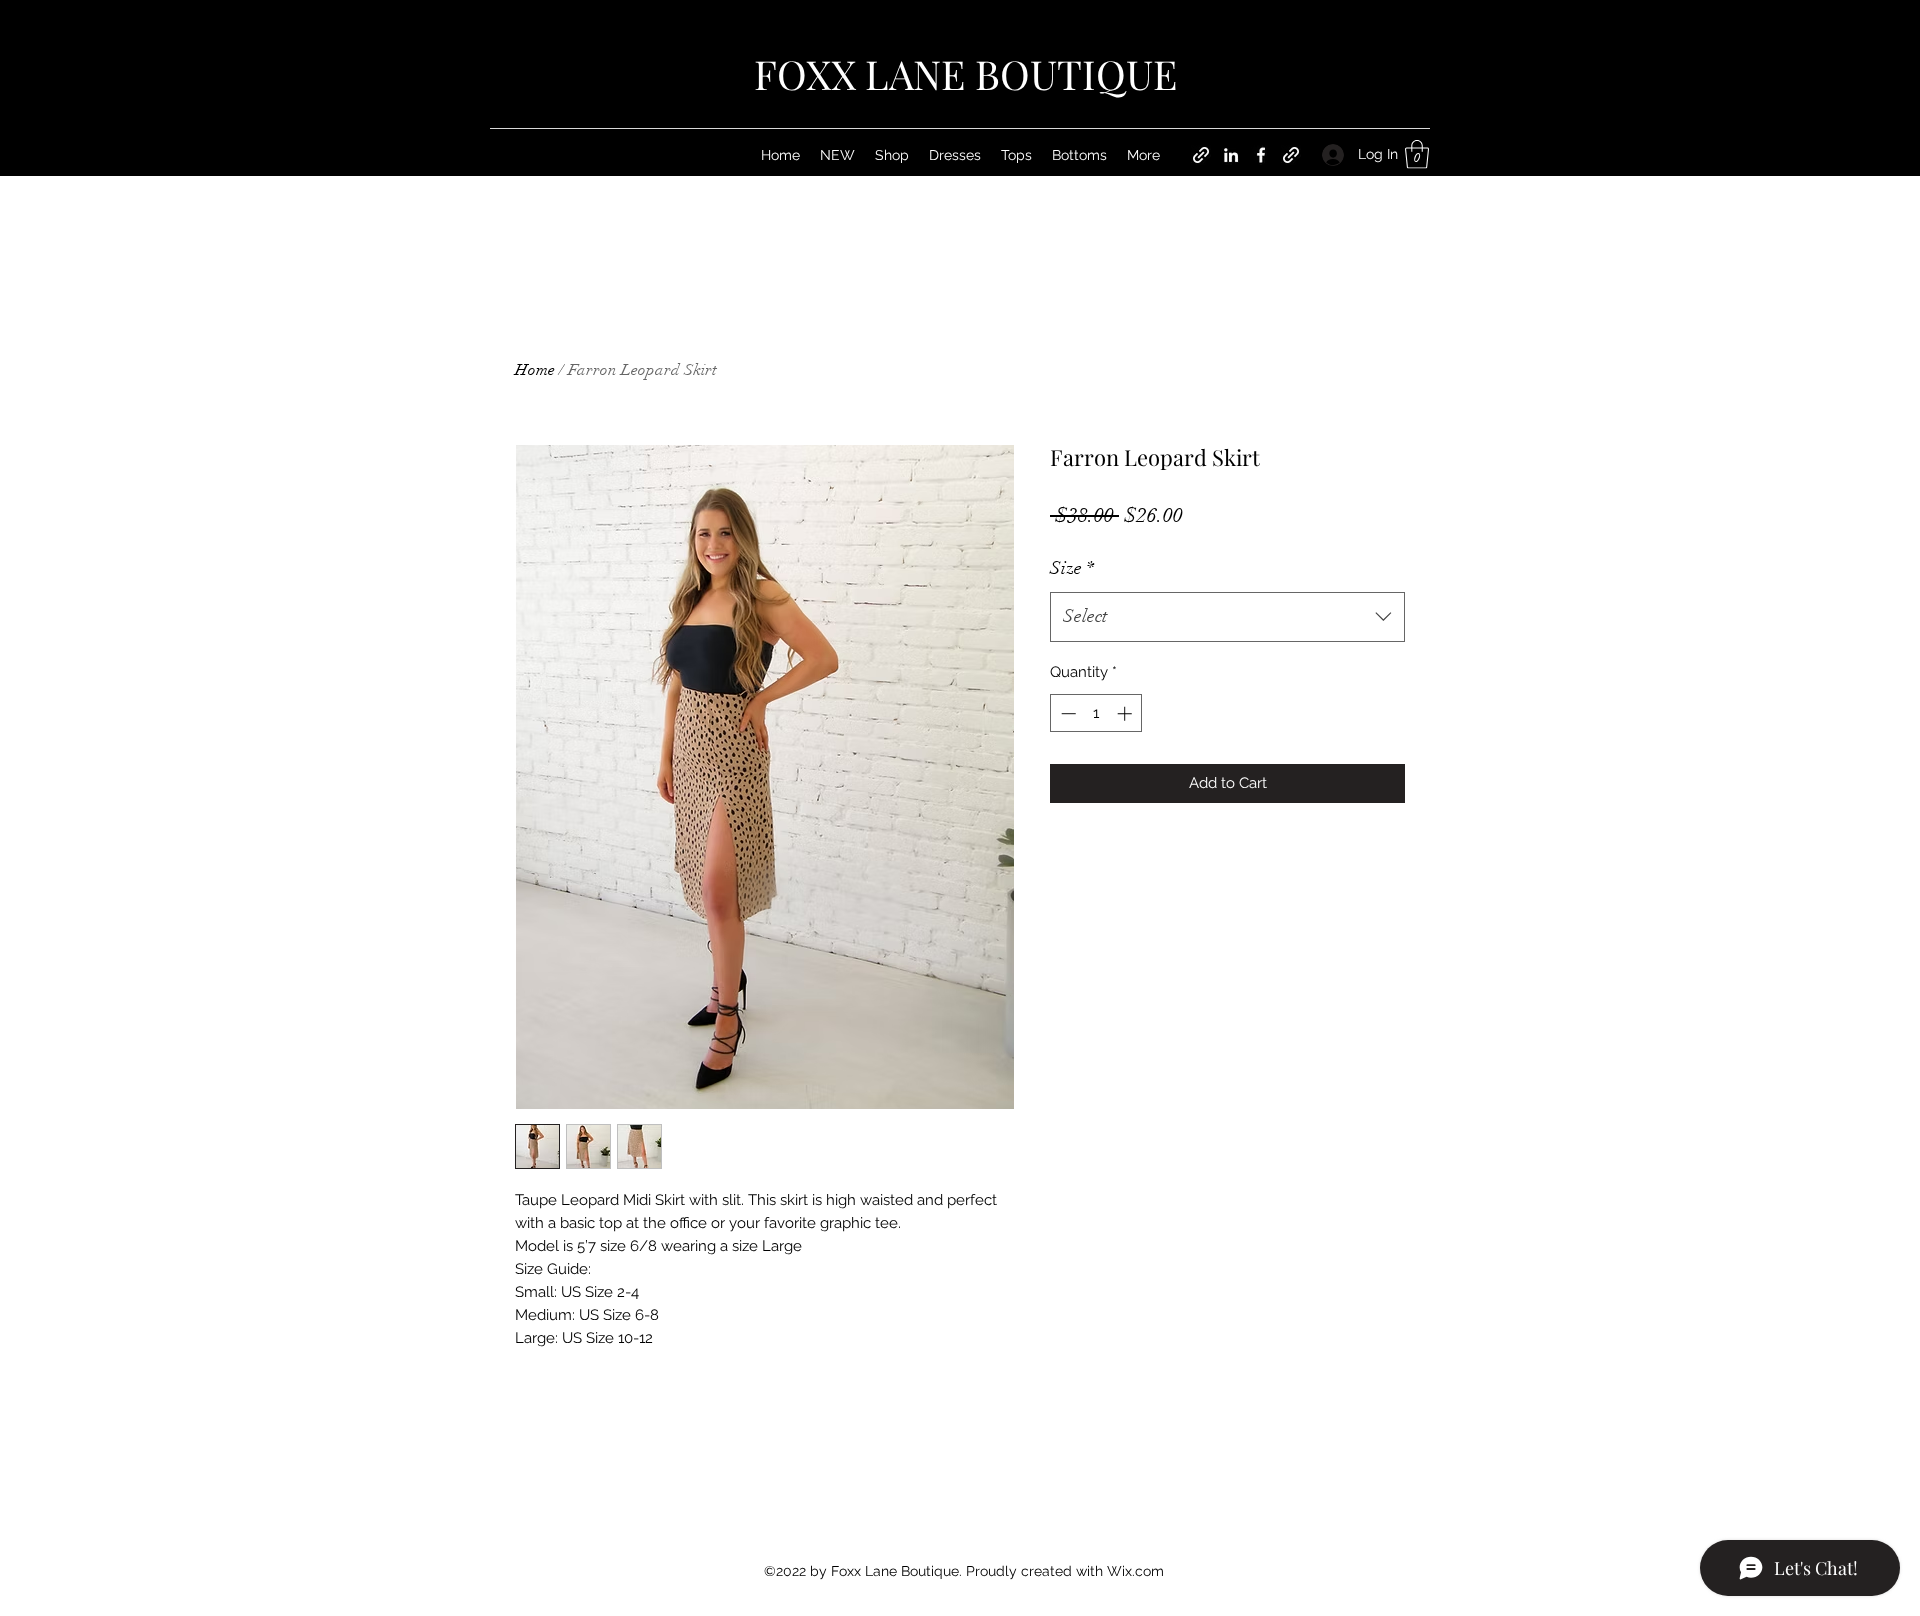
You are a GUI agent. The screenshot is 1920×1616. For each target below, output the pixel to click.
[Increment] (1126, 713)
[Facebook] (1261, 155)
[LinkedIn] (1231, 155)
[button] (1417, 154)
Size (1072, 568)
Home (535, 370)
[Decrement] (1066, 713)
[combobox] (1227, 617)
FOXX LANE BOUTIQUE (965, 73)
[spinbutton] (1096, 713)
